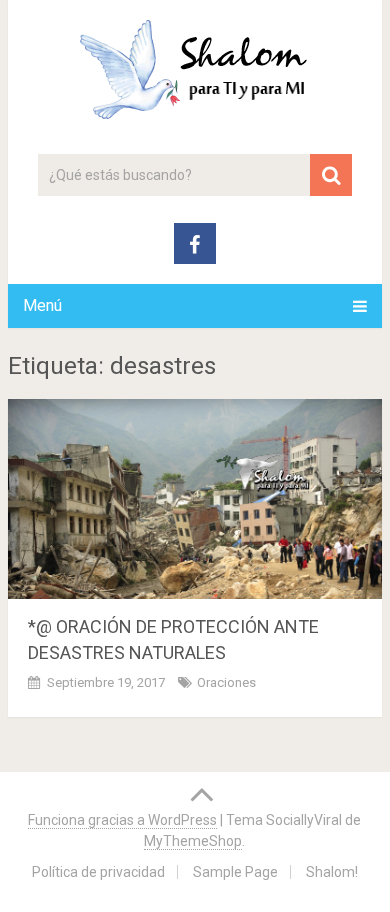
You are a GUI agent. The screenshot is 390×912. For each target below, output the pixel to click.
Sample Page (235, 872)
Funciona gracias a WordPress (122, 820)
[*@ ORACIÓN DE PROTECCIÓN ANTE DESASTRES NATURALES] (195, 499)
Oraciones (226, 682)
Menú (42, 305)
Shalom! (332, 872)
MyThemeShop (193, 841)
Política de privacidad (98, 872)
